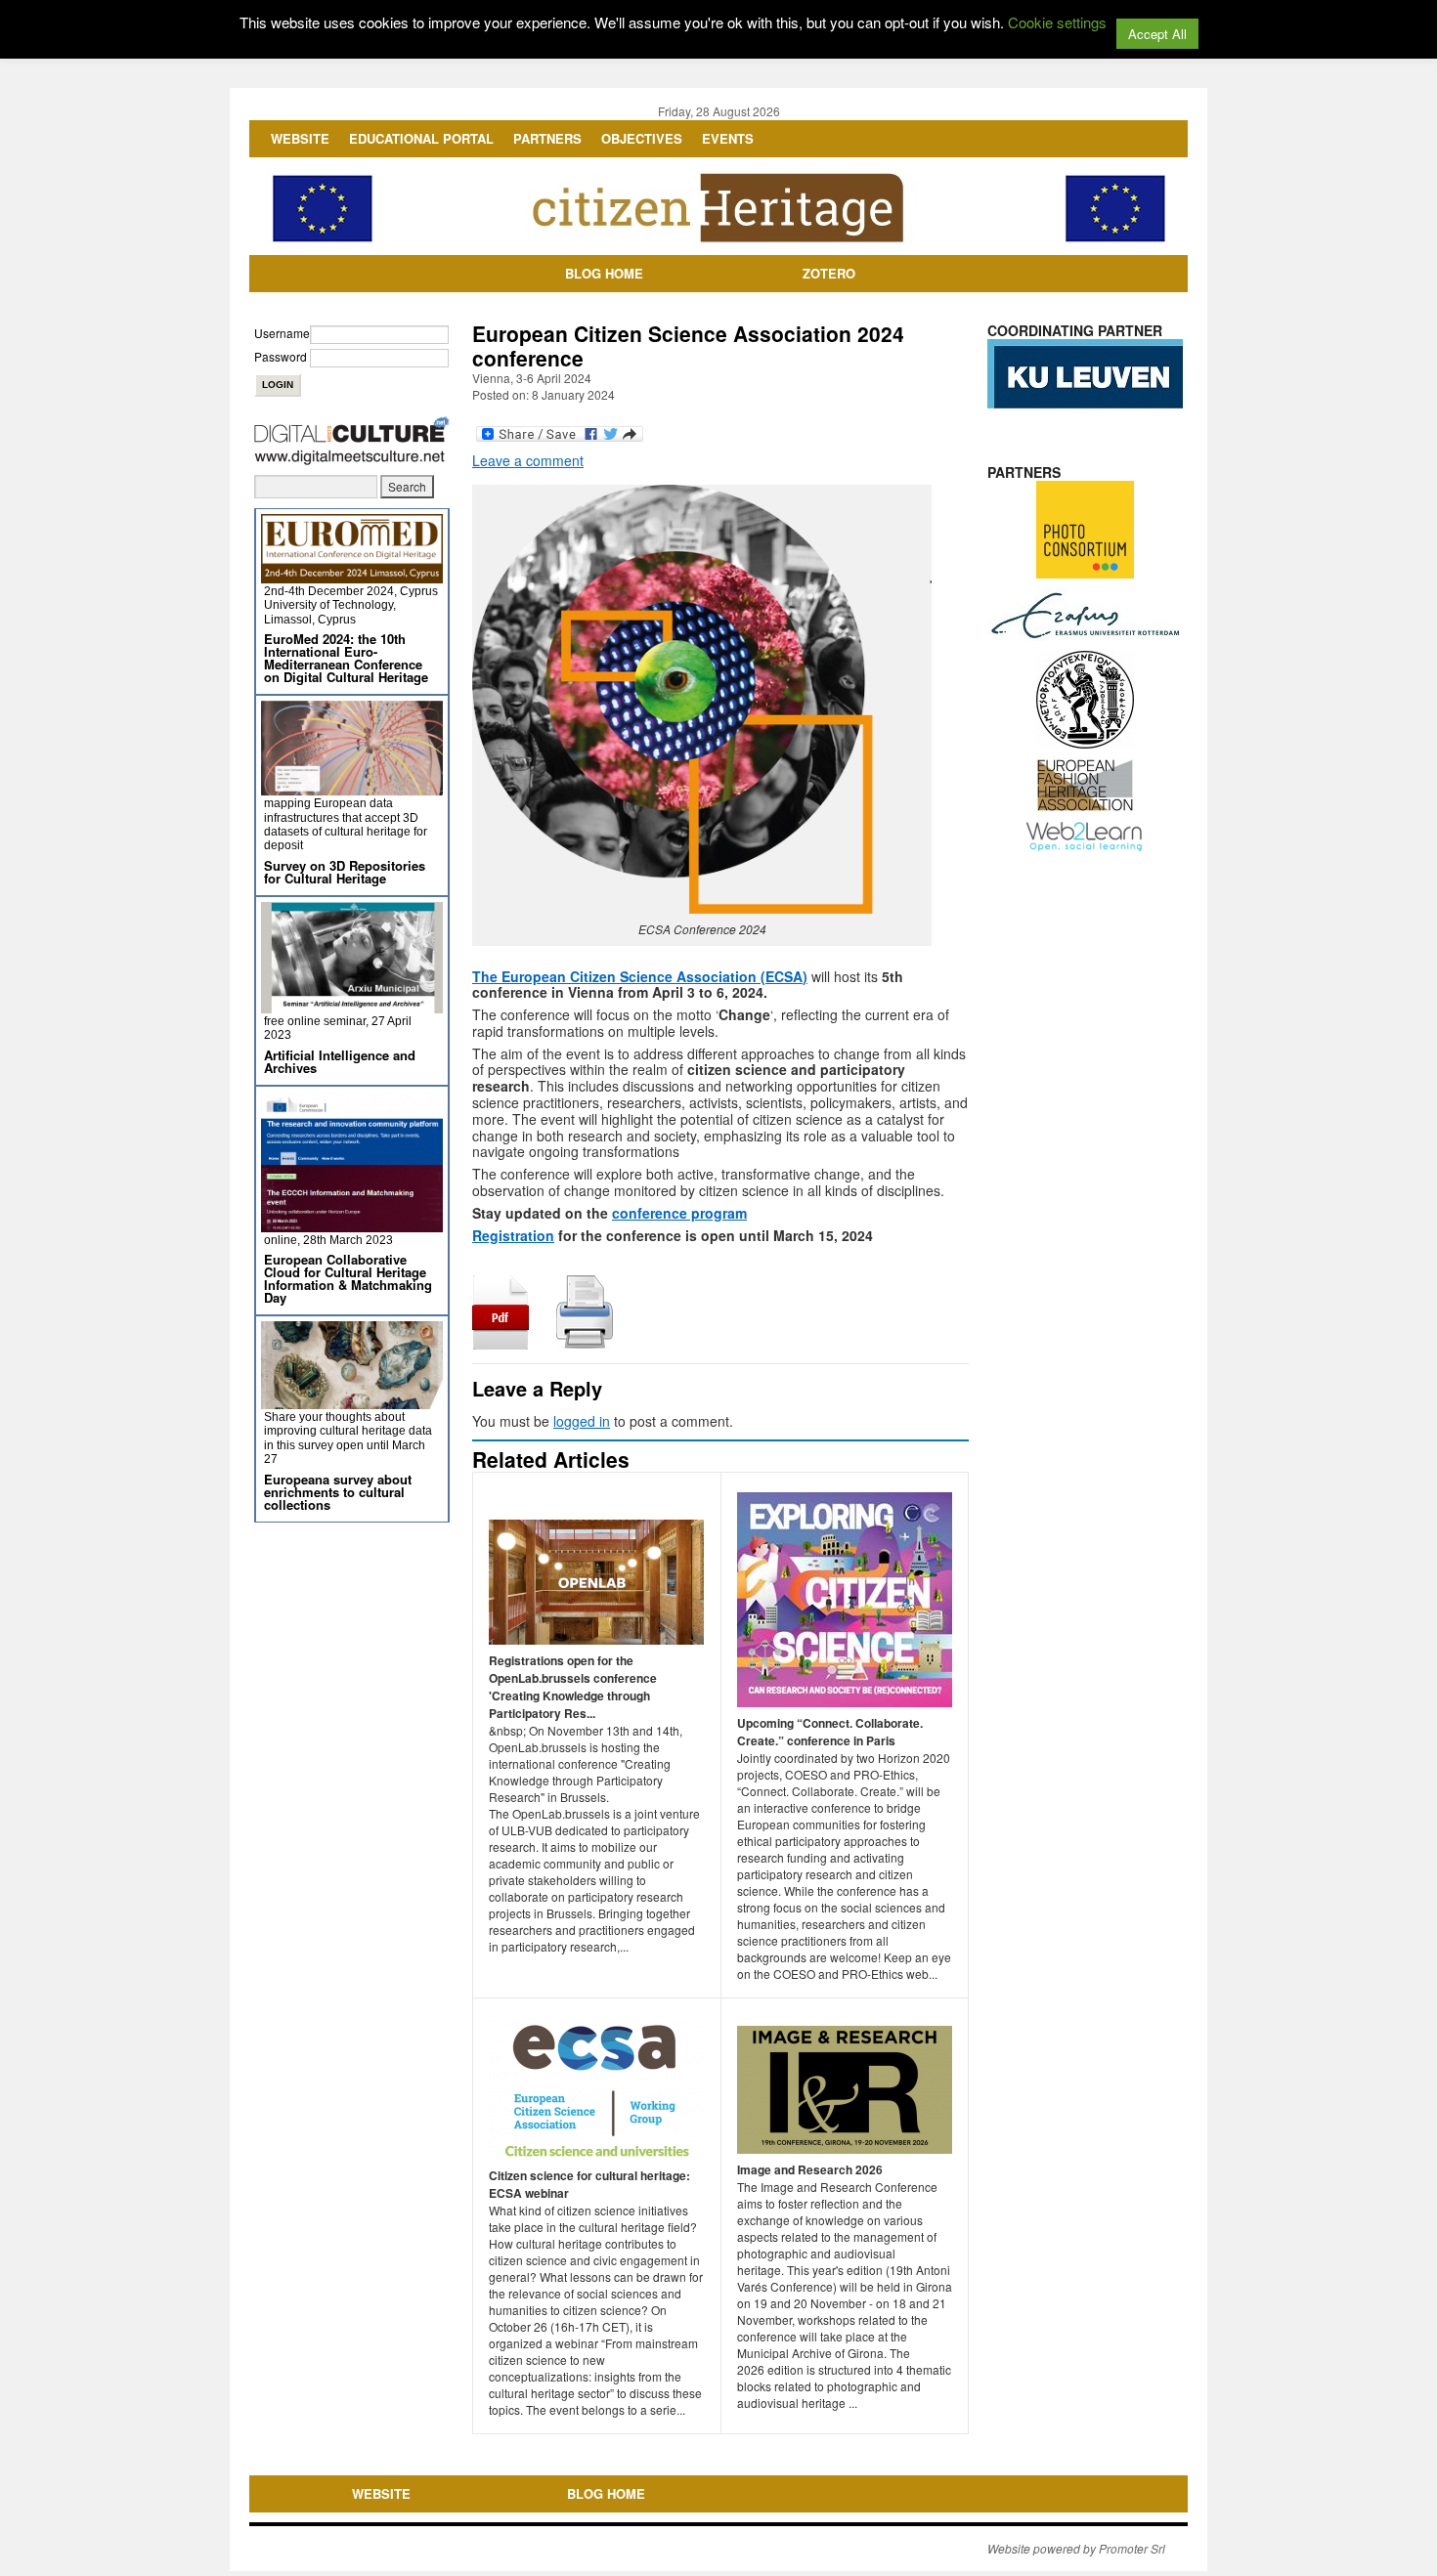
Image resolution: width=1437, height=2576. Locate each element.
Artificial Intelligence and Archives (340, 1061)
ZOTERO (829, 273)
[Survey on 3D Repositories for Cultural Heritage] (352, 787)
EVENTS (728, 138)
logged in (582, 1421)
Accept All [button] (1157, 34)
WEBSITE (300, 138)
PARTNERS (547, 138)
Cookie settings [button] (1057, 22)
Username (282, 333)
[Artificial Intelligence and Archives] (352, 1005)
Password (281, 356)
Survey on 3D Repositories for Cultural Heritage (345, 872)
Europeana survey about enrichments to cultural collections (338, 1492)
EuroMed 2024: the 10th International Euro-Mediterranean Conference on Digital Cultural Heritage (346, 658)
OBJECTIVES (642, 138)
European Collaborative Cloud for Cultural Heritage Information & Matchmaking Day (348, 1278)
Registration (513, 1235)
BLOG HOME (604, 273)
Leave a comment (528, 460)
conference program (679, 1213)
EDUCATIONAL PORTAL (421, 138)
